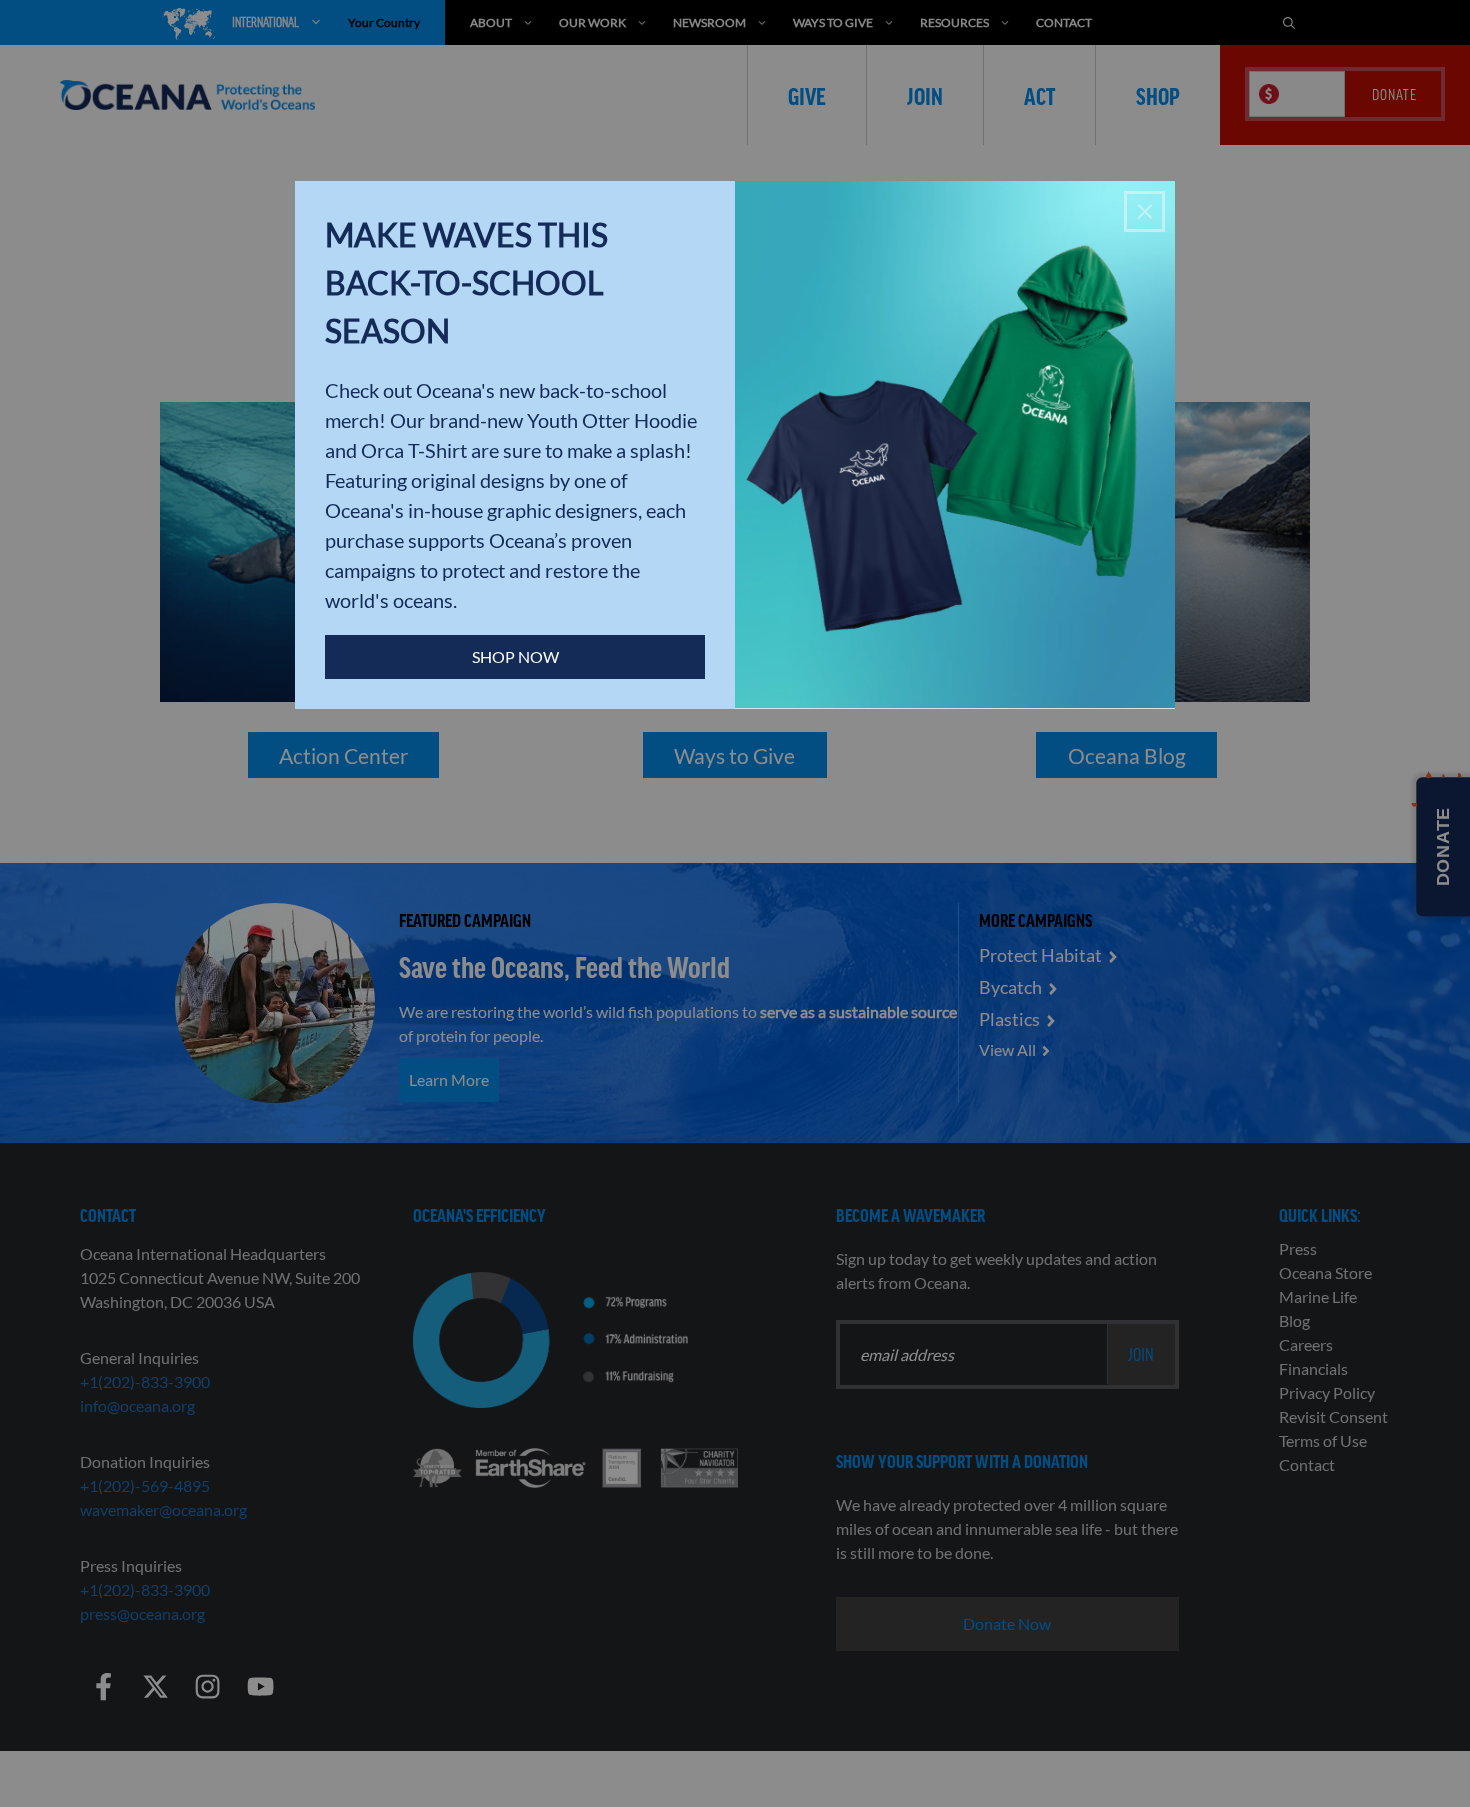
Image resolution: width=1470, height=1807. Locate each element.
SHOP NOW (515, 656)
